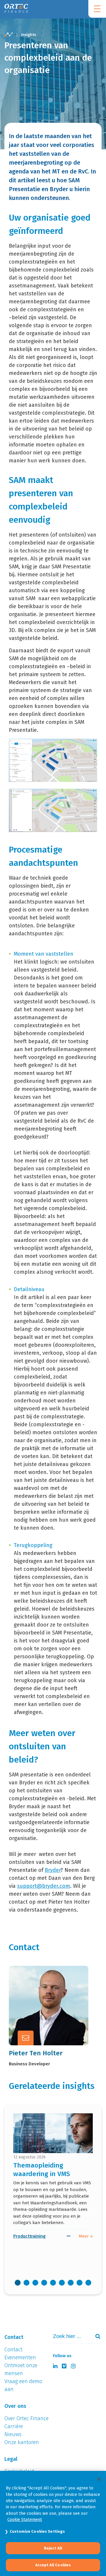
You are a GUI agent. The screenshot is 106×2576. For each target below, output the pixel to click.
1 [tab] (18, 2283)
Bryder (53, 1870)
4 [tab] (44, 2283)
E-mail (45, 2004)
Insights (29, 35)
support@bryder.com (44, 1886)
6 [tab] (62, 2283)
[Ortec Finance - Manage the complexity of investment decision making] (9, 35)
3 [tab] (35, 2283)
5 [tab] (53, 2283)
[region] (53, 2523)
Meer (44, 2019)
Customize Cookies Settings (37, 2531)
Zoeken (95, 2336)
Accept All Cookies (53, 2565)
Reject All (53, 2548)
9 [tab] (88, 2283)
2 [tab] (26, 2283)
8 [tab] (79, 2283)
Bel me (46, 1990)
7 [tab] (71, 2283)
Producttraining (29, 2236)
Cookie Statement (25, 2519)
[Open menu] (97, 9)
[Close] (99, 2479)
